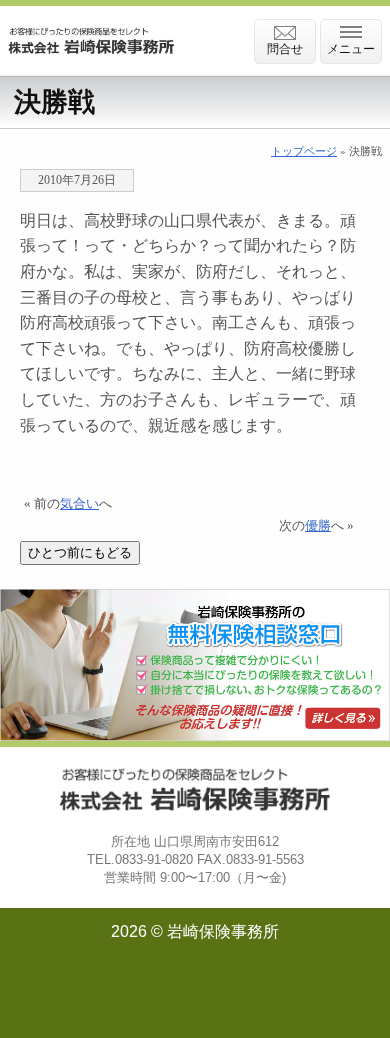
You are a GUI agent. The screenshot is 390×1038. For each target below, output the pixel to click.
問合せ (285, 49)
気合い (79, 504)
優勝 (318, 526)
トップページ (304, 151)
